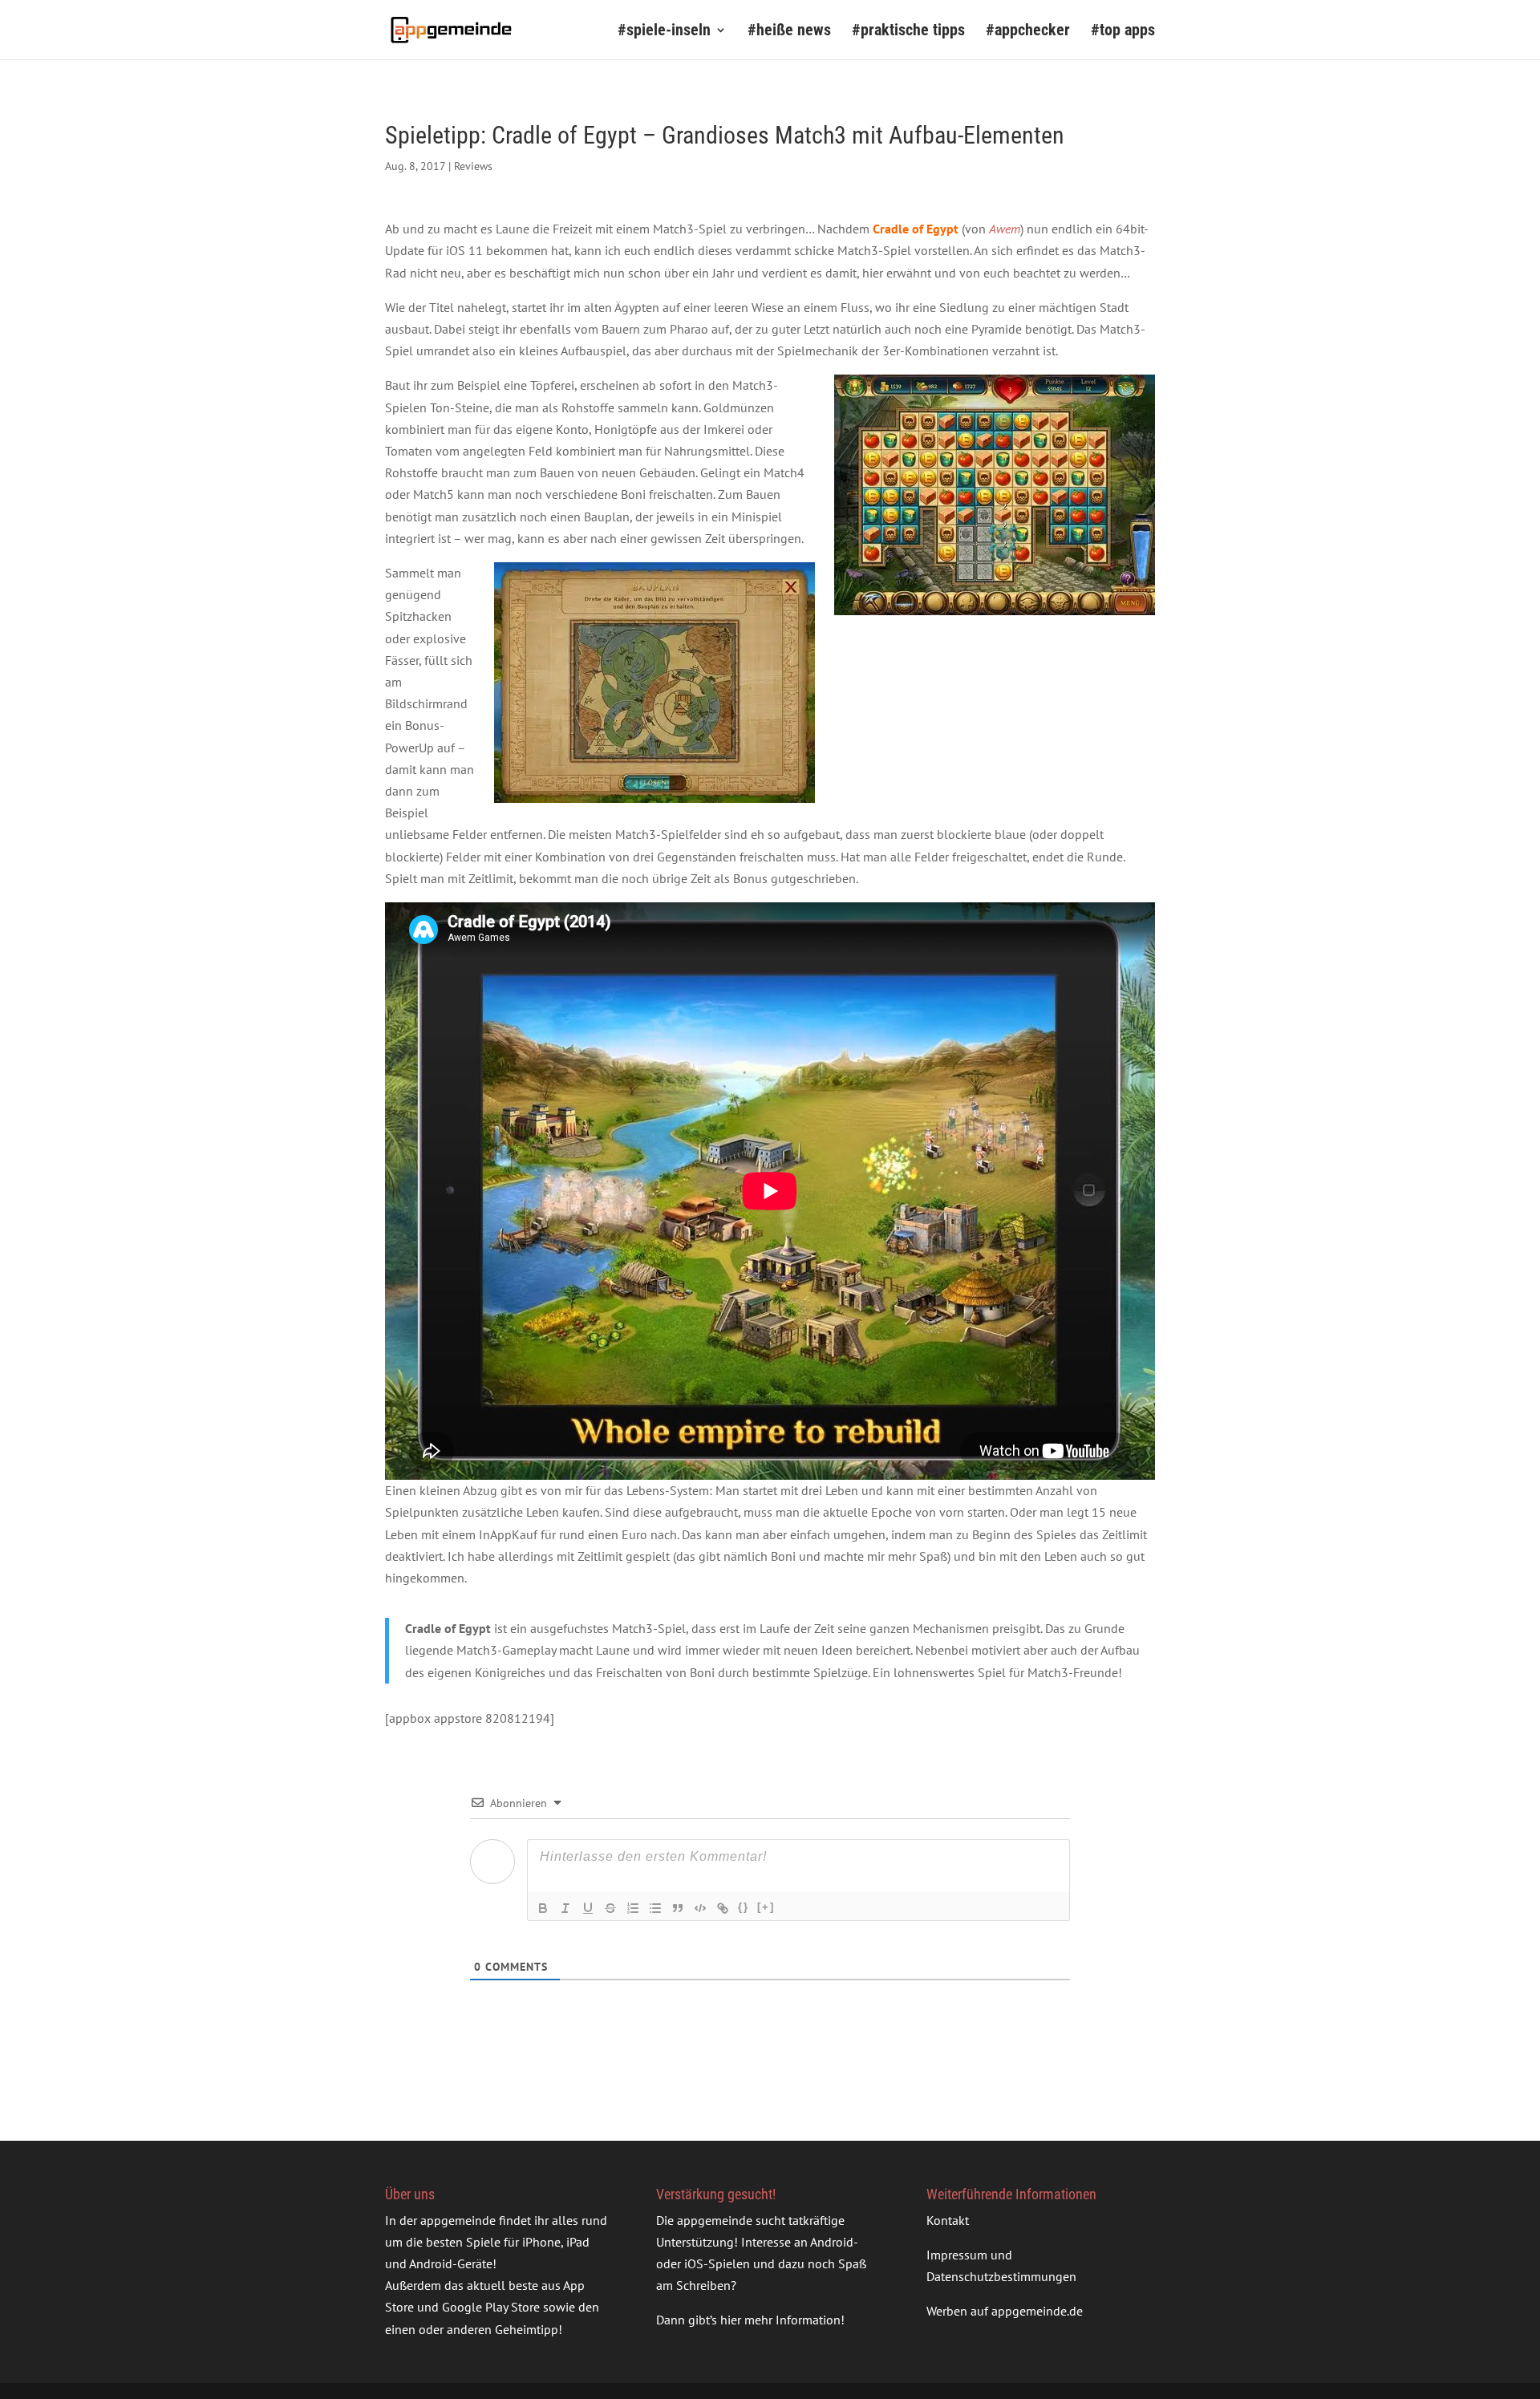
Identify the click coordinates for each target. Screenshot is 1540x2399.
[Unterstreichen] (588, 1908)
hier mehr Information (780, 2320)
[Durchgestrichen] (610, 1908)
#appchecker (1028, 32)
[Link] (723, 1908)
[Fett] (543, 1908)
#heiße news (789, 32)
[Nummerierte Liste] (633, 1908)
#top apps (1123, 32)
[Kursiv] (565, 1908)
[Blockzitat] (678, 1908)
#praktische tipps (908, 32)
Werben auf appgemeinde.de (1005, 2311)
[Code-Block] (700, 1908)
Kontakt (948, 2220)
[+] (766, 1907)
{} (744, 1907)
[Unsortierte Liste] (655, 1908)
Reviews (473, 166)
